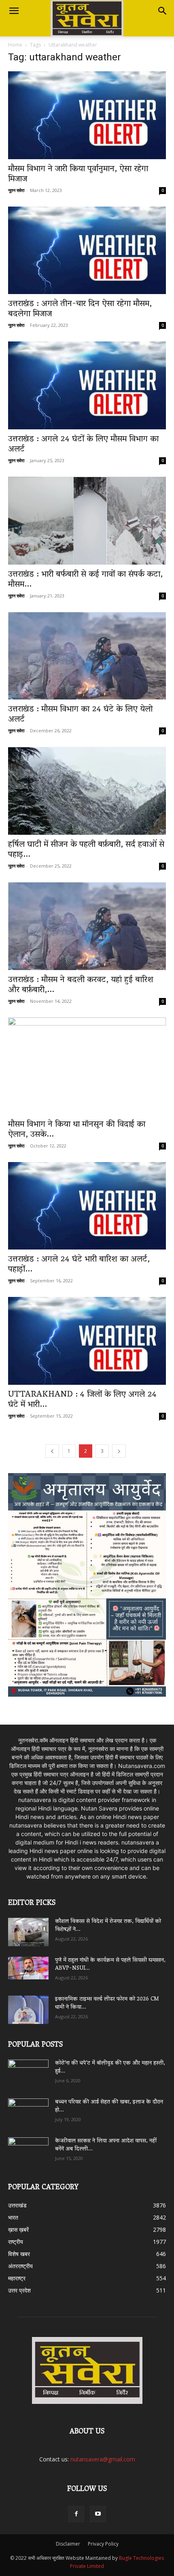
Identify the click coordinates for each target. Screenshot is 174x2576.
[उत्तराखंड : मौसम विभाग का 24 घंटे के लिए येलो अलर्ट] (87, 656)
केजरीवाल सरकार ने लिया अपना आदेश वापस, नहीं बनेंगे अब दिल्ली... (106, 2145)
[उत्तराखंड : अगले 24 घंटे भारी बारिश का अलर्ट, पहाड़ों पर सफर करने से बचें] (87, 1206)
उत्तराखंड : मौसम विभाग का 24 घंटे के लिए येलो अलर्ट (80, 715)
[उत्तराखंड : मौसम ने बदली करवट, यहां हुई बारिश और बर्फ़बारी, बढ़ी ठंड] (87, 926)
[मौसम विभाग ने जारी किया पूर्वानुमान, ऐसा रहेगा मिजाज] (87, 115)
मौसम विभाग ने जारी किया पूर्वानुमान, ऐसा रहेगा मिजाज (78, 174)
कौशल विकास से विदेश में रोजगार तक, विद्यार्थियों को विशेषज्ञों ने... (108, 1926)
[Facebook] (76, 2514)
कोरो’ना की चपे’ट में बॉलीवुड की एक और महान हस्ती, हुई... (110, 2067)
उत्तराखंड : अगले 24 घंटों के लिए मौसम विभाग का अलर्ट (83, 445)
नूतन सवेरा (16, 190)
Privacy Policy (103, 2544)
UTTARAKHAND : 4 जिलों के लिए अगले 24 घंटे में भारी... (82, 1400)
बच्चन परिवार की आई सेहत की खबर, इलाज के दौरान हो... (109, 2106)
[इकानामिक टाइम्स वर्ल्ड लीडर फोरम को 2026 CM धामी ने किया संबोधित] (28, 2010)
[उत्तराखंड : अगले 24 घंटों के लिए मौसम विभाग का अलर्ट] (87, 385)
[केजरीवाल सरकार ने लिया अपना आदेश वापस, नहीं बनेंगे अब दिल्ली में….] (28, 2149)
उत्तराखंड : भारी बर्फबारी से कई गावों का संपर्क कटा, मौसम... (85, 580)
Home (15, 45)
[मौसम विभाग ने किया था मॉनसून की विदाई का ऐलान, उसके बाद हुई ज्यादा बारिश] (87, 1066)
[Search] (163, 11)
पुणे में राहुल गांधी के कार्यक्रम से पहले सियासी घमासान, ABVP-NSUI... (110, 1965)
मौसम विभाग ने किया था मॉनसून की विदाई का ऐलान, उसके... (77, 1130)
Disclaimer (68, 2544)
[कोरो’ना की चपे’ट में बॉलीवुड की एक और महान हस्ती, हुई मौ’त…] (28, 2070)
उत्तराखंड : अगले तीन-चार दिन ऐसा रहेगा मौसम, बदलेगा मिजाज (80, 309)
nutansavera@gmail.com (103, 2459)
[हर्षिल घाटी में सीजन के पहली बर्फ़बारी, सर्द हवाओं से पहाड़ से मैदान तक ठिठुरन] (87, 791)
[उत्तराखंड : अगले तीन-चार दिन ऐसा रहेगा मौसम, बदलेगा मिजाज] (87, 251)
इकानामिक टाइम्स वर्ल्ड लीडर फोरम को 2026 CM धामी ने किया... (107, 2003)
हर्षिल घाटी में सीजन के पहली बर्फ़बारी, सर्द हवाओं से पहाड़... (86, 850)
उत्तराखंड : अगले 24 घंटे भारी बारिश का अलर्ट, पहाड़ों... (79, 1265)
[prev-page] (52, 1451)
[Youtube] (98, 2514)
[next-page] (119, 1451)
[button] (14, 11)
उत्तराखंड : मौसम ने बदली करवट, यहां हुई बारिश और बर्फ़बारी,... (81, 985)
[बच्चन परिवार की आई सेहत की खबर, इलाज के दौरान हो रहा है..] (28, 2110)
